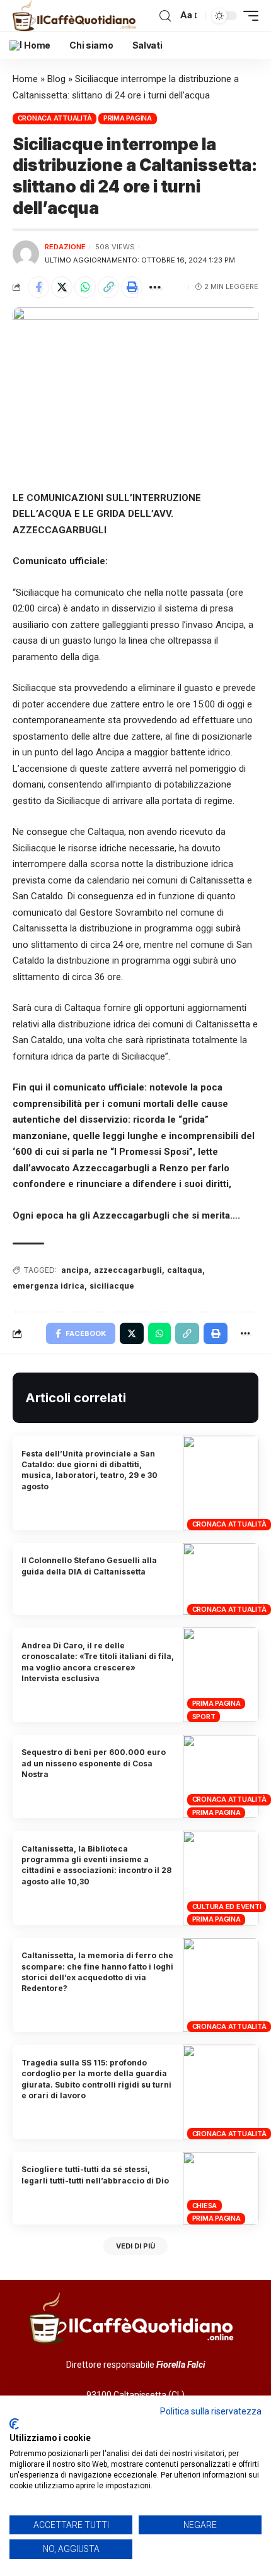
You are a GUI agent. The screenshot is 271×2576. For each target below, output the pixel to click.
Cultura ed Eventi (227, 1906)
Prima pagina (128, 118)
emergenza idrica (49, 1286)
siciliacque (112, 1286)
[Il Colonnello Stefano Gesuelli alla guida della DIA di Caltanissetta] (221, 1579)
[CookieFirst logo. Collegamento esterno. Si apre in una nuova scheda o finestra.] (14, 2424)
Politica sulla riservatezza (211, 2411)
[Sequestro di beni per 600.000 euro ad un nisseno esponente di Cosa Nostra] (221, 1776)
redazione (65, 247)
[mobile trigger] (248, 16)
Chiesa (205, 2206)
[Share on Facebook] (38, 287)
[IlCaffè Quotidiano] (77, 16)
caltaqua (185, 1270)
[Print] (132, 287)
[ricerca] (165, 16)
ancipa (75, 1270)
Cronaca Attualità (55, 118)
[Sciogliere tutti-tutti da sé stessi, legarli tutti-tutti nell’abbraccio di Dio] (221, 2188)
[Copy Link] (108, 287)
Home (25, 79)
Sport (204, 1716)
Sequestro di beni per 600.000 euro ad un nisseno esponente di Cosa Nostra (94, 1763)
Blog (56, 79)
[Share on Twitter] (62, 287)
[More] (155, 287)
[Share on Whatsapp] (85, 287)
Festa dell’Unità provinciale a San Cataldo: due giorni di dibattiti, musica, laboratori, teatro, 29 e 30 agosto (89, 1470)
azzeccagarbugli (128, 1270)
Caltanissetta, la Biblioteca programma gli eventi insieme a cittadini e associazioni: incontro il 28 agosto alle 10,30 (96, 1865)
